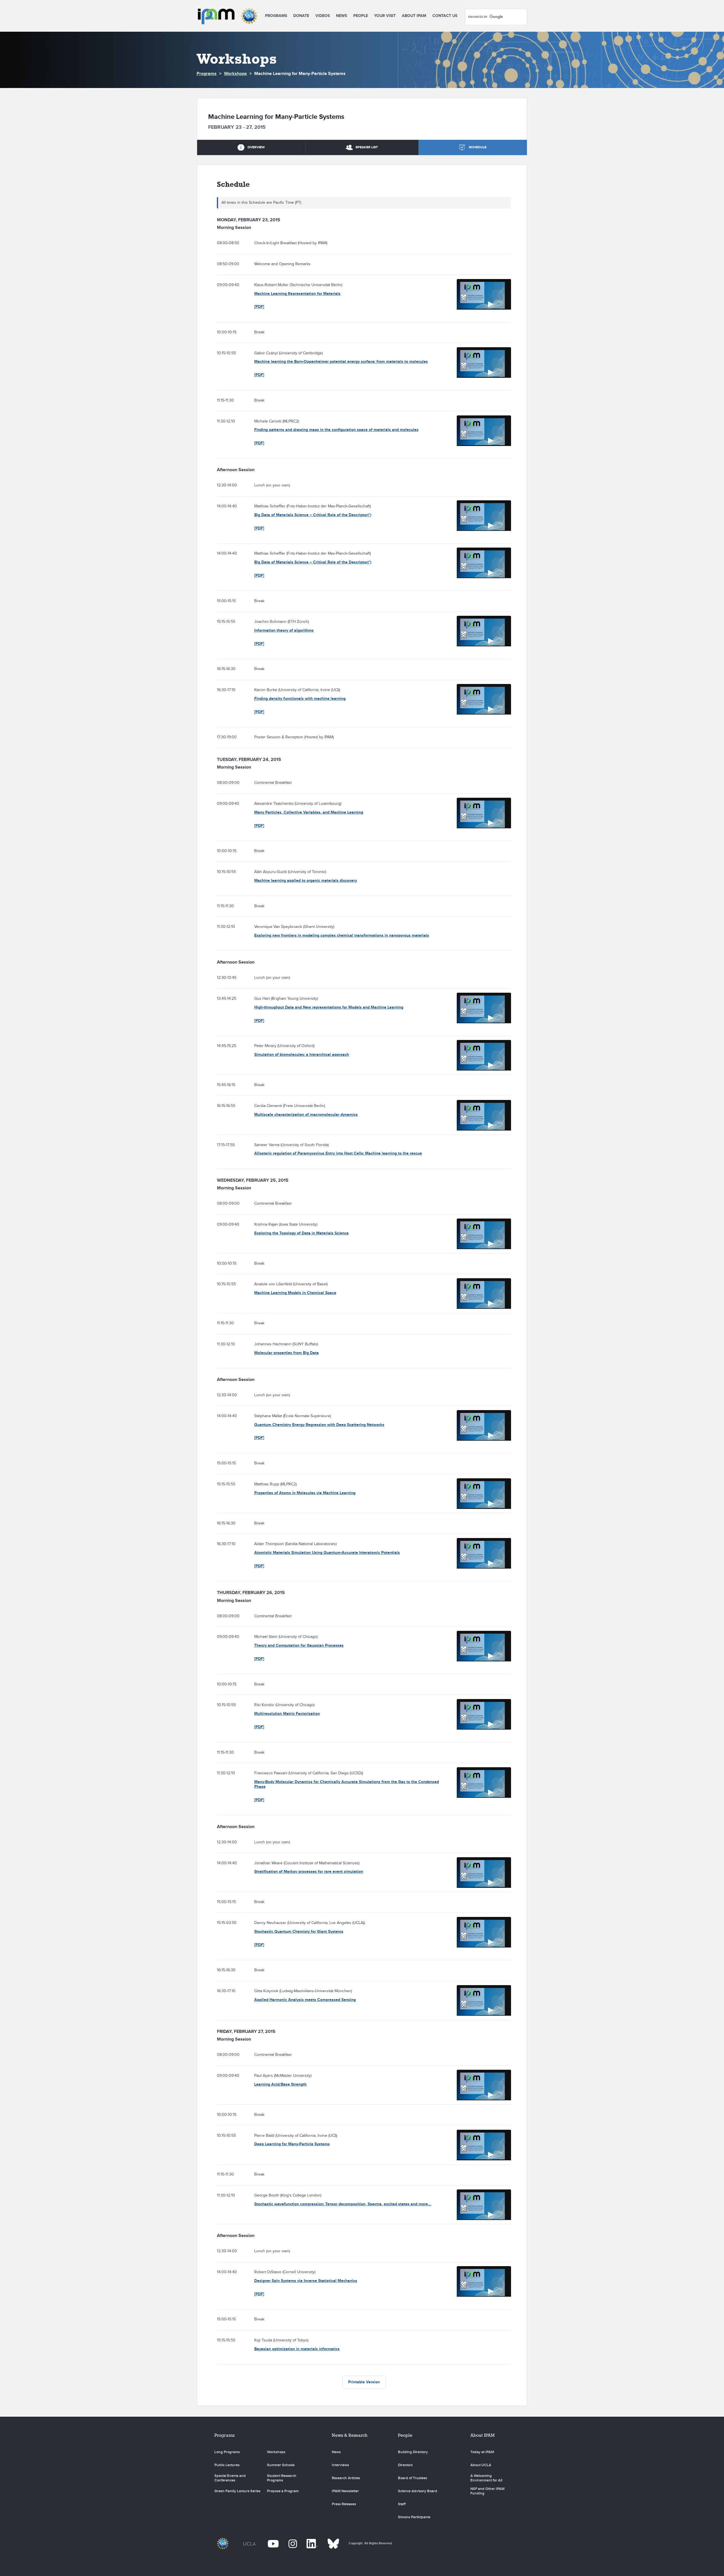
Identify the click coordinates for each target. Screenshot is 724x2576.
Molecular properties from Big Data (286, 1353)
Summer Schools (281, 2465)
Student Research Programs (282, 2478)
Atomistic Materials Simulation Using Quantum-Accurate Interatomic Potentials (327, 1553)
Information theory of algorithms (284, 630)
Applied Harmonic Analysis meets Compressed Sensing (305, 2000)
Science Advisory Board (418, 2491)
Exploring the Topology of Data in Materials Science (301, 1233)
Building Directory (413, 2452)
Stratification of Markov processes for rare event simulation (309, 1872)
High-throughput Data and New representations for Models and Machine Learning (329, 1007)
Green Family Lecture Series (237, 2491)
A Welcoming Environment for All (486, 2478)
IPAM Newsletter (345, 2491)
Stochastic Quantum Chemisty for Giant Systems (299, 1932)
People (361, 16)
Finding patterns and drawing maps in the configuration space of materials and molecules (336, 430)
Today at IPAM (482, 2452)
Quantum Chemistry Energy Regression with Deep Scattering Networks (319, 1425)
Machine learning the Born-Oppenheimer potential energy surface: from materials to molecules (341, 362)
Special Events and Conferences (230, 2478)
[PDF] (259, 307)
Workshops (235, 74)
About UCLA (481, 2465)
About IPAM (414, 16)
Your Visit (385, 16)
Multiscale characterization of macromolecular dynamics (306, 1115)
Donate (301, 16)
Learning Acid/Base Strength (280, 2084)
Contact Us (445, 16)
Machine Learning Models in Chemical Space (295, 1293)
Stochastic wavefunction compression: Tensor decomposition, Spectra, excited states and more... (343, 2204)
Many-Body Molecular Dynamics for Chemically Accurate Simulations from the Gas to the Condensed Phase (347, 1784)
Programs (276, 16)
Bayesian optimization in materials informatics (297, 2349)
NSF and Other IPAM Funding (487, 2491)
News (341, 16)
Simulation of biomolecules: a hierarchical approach (302, 1055)
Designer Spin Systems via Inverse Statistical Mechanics (306, 2281)
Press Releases (344, 2504)
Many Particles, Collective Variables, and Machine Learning (309, 812)
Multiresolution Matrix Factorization (287, 1714)
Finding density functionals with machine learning (300, 699)
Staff (402, 2504)
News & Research (350, 2435)
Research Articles (346, 2478)
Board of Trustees (412, 2478)
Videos (323, 16)
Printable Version (364, 2382)
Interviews (340, 2465)
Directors (405, 2465)
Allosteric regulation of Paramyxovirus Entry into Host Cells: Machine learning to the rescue (338, 1153)
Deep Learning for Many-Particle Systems (292, 2144)
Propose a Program (283, 2491)
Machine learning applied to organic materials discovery (306, 881)
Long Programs (227, 2452)
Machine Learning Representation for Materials (297, 294)
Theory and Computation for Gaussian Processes (299, 1645)
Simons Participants (414, 2517)
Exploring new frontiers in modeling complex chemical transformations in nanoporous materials (342, 935)
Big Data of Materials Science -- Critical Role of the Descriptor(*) (313, 515)
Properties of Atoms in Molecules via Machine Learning (305, 1493)
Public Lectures (227, 2465)
